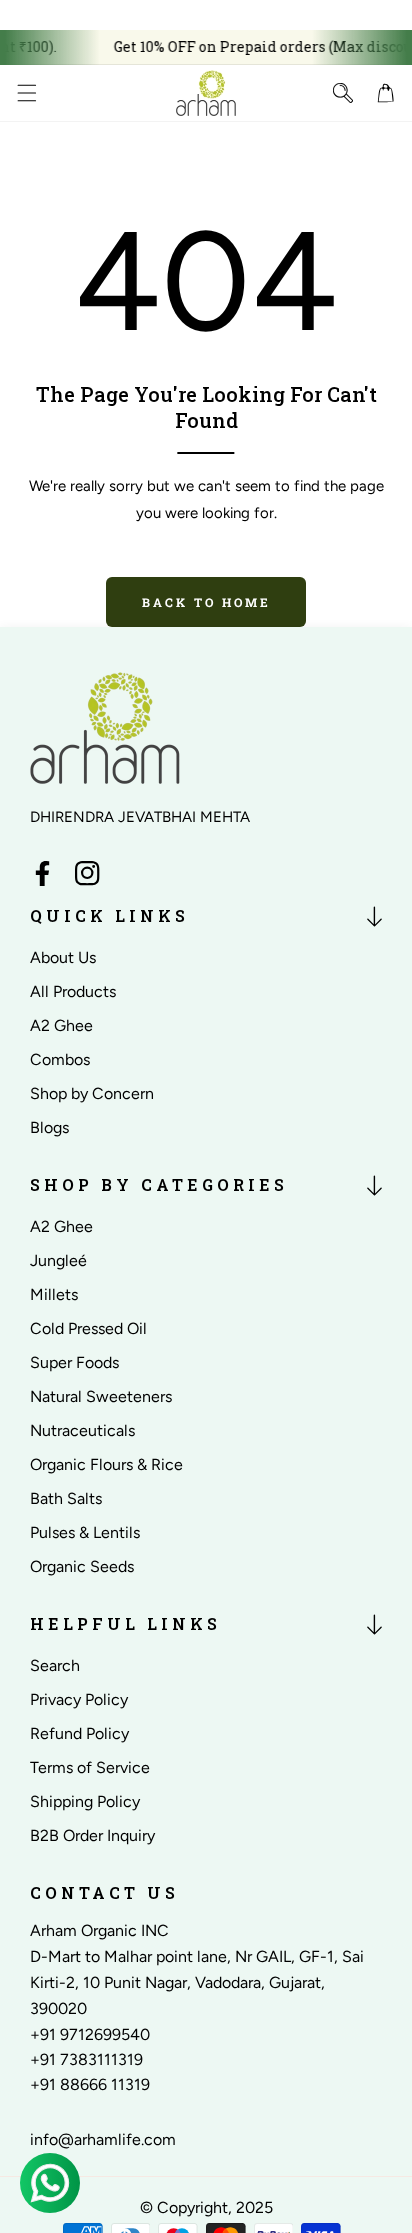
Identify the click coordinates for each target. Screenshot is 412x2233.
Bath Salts (66, 1498)
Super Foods (74, 1362)
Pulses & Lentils (85, 1532)
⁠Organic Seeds (82, 1566)
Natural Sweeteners (101, 1396)
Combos (60, 1059)
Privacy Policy (79, 1699)
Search (55, 1665)
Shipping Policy (85, 1801)
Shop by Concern (92, 1093)
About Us (63, 957)
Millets (54, 1294)
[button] (26, 92)
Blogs (49, 1127)
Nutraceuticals (82, 1430)
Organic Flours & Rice (106, 1464)
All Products (73, 991)
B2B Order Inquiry (92, 1835)
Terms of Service (90, 1767)
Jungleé (58, 1260)
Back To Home (206, 602)
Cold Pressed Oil (88, 1328)
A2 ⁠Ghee (61, 1025)
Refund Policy (79, 1733)
